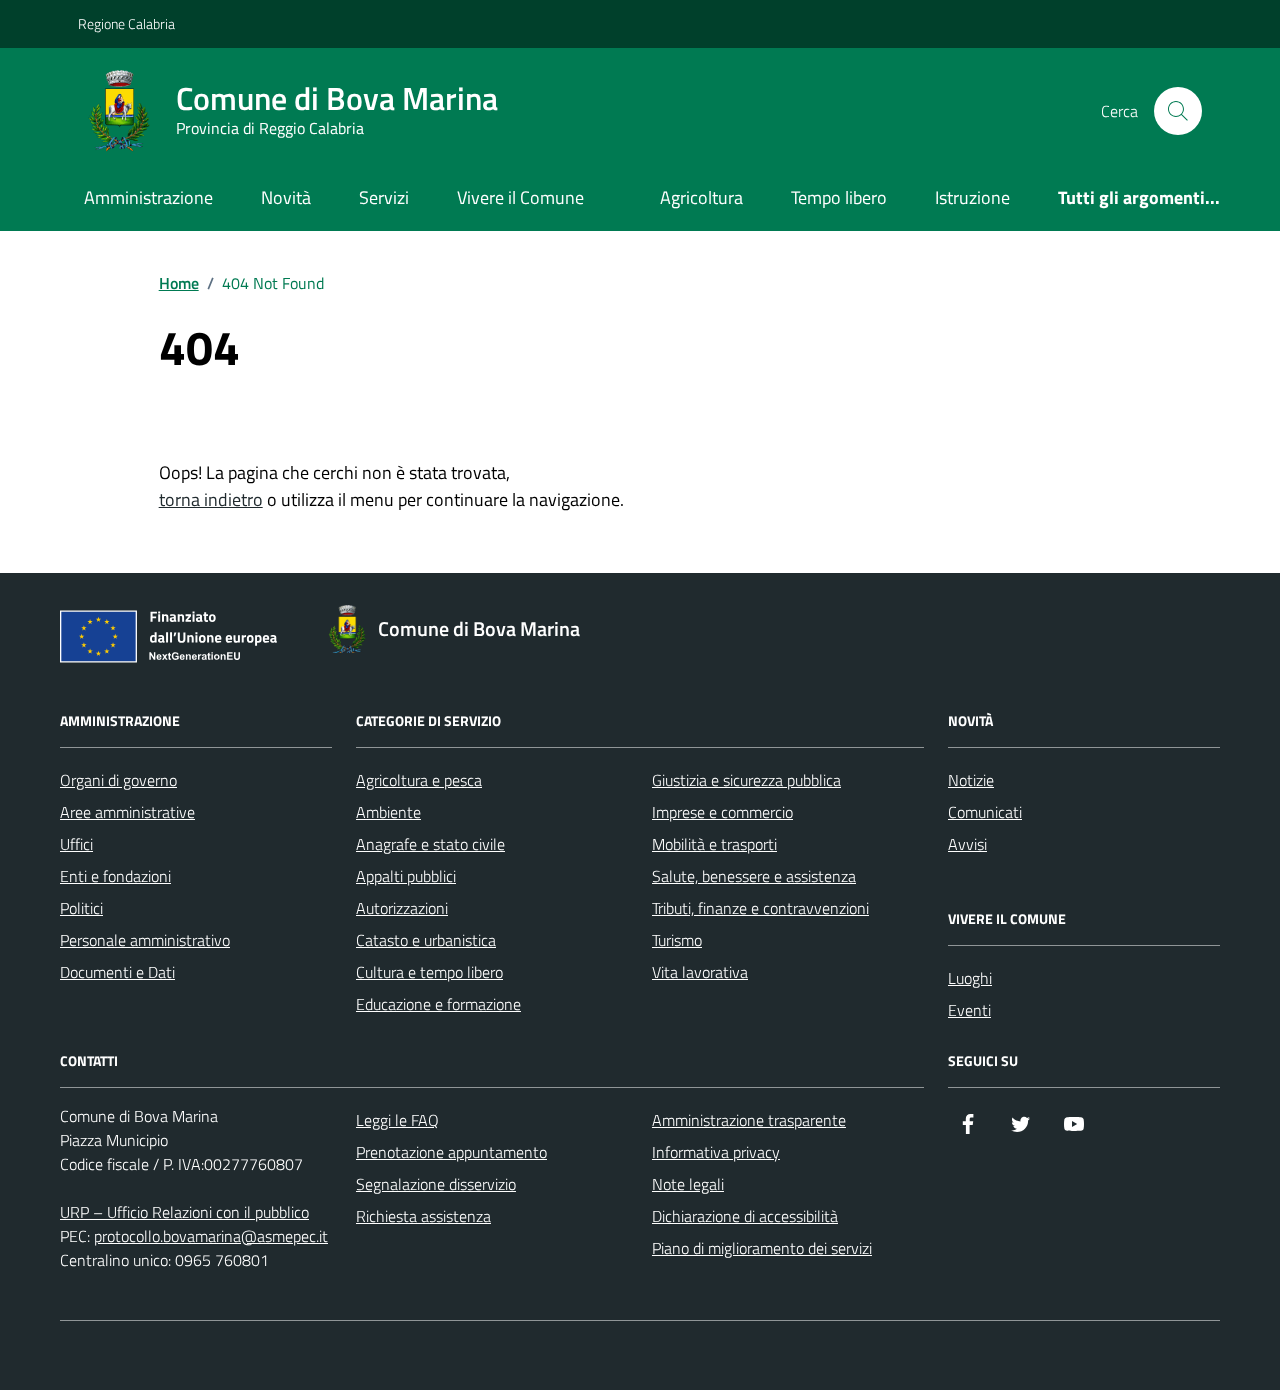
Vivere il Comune (520, 197)
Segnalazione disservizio (436, 1184)
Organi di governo (118, 780)
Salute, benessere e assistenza (754, 876)
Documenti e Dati (117, 972)
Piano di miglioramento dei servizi (762, 1248)
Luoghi (970, 978)
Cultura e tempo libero (429, 972)
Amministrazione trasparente (749, 1120)
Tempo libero (839, 197)
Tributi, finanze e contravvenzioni (760, 908)
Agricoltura (701, 197)
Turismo (677, 940)
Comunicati (985, 812)
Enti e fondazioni (115, 876)
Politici (81, 908)
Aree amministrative (127, 812)
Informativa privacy (716, 1152)
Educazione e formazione (438, 1004)
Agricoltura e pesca (419, 780)
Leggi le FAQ (397, 1120)
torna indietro (211, 499)
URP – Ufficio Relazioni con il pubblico (184, 1212)
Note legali (688, 1184)
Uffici (76, 844)
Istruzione (972, 197)
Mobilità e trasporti (714, 844)
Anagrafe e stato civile (430, 844)
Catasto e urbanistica (426, 940)
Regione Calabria (126, 23)
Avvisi (967, 844)
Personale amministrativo (145, 940)
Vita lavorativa (700, 972)
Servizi (384, 197)
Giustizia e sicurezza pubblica (746, 780)
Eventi (969, 1010)
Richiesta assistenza (423, 1216)
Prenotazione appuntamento (451, 1152)
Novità (286, 197)
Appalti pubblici (406, 876)
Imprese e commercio (722, 812)
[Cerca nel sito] (1178, 111)
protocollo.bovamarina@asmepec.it (211, 1236)
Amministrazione (148, 197)
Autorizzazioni (402, 908)
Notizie (971, 780)
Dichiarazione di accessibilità (745, 1216)
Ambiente (388, 812)
